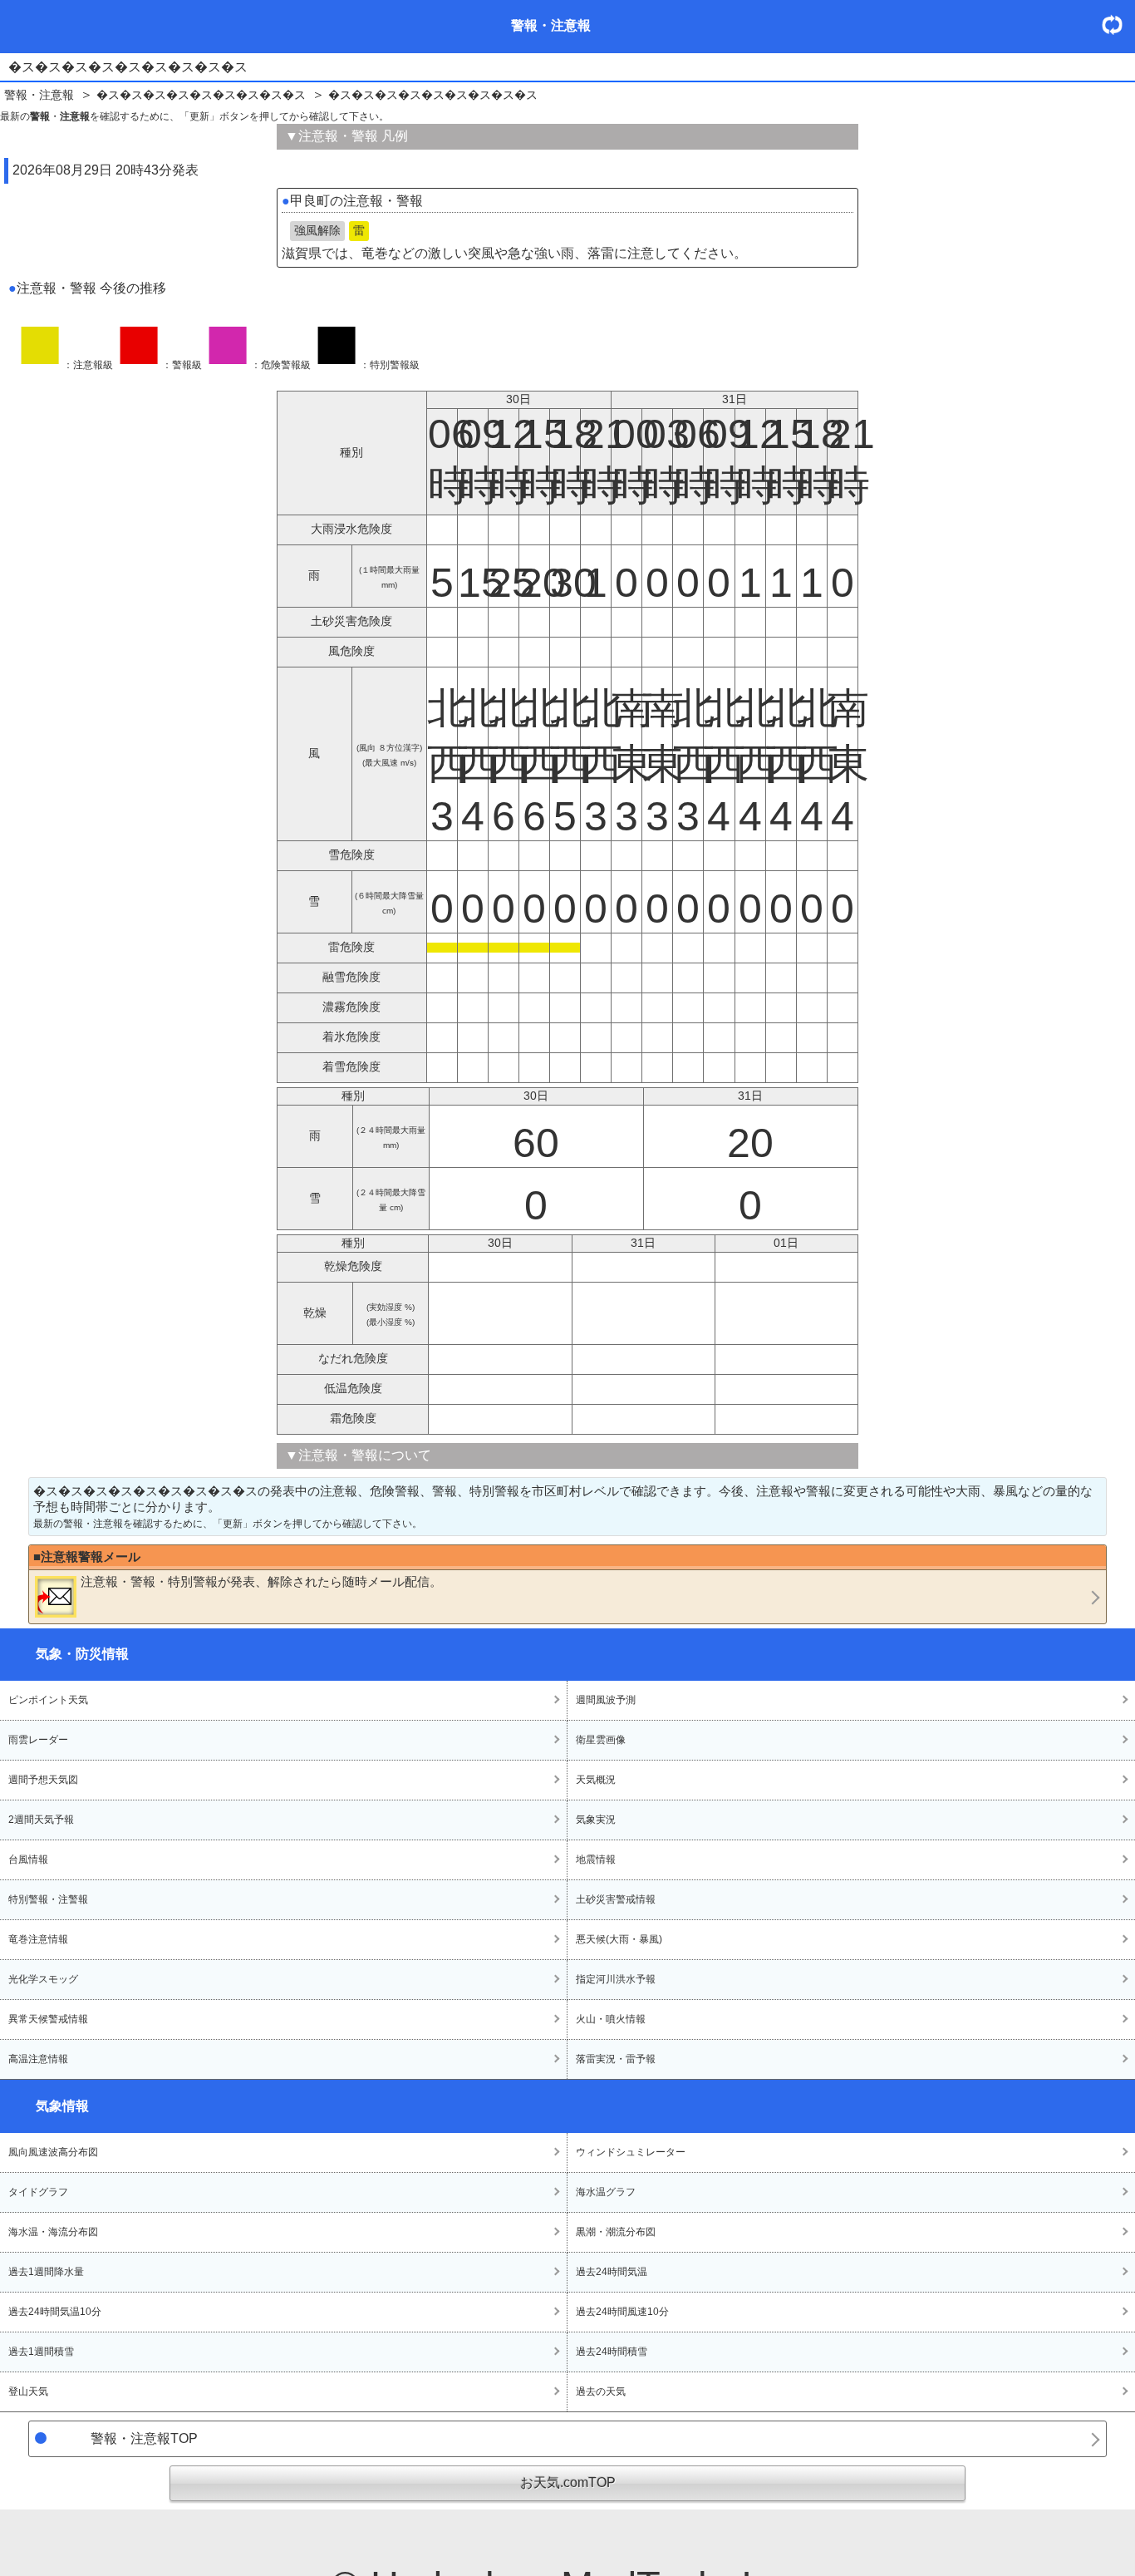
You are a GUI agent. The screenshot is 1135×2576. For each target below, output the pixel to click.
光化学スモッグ (43, 1979)
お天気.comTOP (568, 2482)
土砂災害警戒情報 (616, 1899)
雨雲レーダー (38, 1740)
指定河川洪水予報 (616, 1979)
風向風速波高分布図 (53, 2152)
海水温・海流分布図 (53, 2232)
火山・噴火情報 (611, 2019)
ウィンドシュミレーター (631, 2152)
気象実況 (596, 1820)
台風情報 (28, 1859)
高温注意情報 (38, 2059)
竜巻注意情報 (38, 1939)
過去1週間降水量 (46, 2272)
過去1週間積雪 (41, 2352)
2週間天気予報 (41, 1820)
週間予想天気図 (43, 1780)
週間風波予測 (606, 1700)
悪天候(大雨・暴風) (619, 1939)
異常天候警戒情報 (48, 2019)
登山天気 (28, 2391)
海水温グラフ (606, 2192)
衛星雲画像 (601, 1740)
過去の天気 (601, 2391)
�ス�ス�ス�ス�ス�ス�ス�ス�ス (201, 95)
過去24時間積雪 (612, 2352)
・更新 (1118, 25)
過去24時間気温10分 (55, 2312)
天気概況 (596, 1780)
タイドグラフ (38, 2192)
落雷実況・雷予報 (616, 2059)
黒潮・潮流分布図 (616, 2232)
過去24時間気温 (612, 2272)
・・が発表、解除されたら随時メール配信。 (261, 1581)
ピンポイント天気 (48, 1700)
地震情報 (596, 1859)
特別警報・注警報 (48, 1899)
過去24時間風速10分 (622, 2312)
